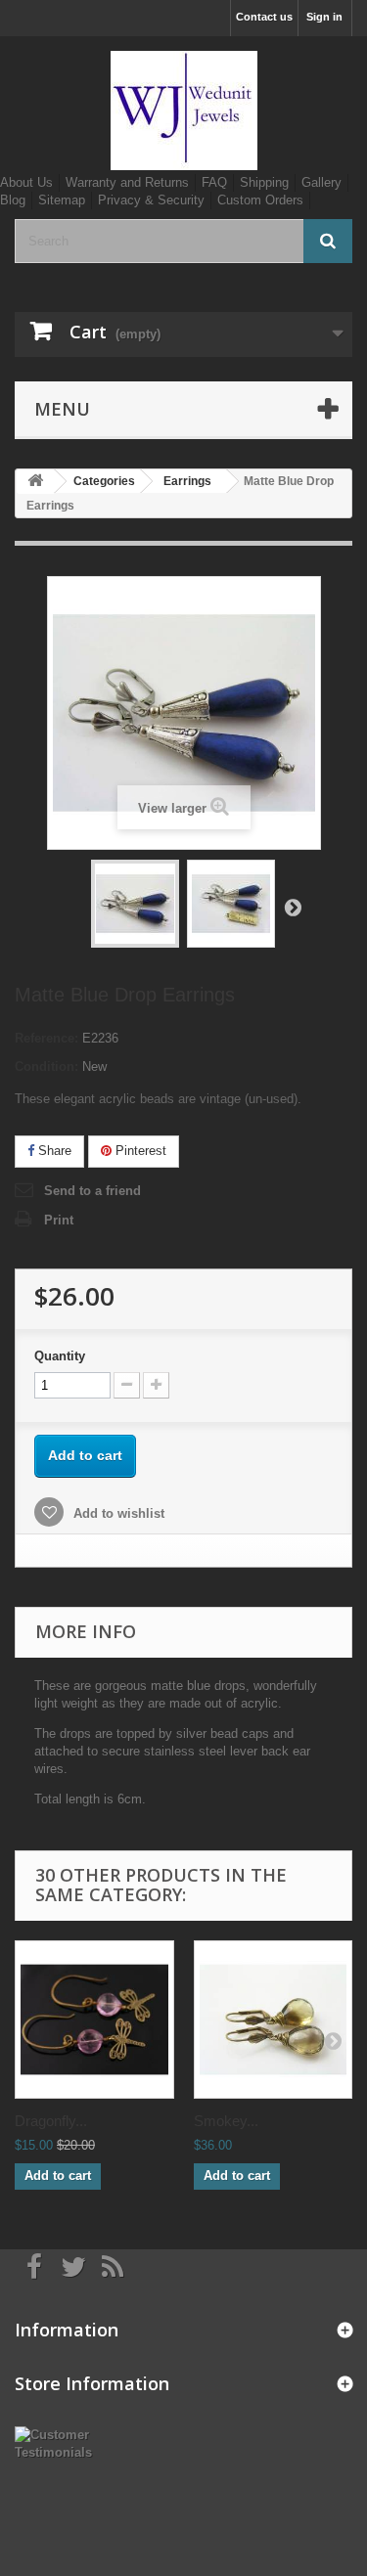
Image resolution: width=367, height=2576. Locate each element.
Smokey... (226, 2121)
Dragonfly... (51, 2121)
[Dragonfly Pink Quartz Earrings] (94, 2020)
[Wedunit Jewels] (183, 111)
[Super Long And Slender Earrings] (135, 904)
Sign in (324, 17)
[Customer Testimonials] (61, 2443)
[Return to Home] (35, 482)
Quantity (60, 1356)
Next (293, 907)
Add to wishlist (117, 1513)
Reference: (46, 1038)
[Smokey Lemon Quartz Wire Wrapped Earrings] (274, 2020)
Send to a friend (92, 1191)
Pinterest (139, 1151)
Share (53, 1151)
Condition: (46, 1066)
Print (59, 1220)
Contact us (264, 17)
